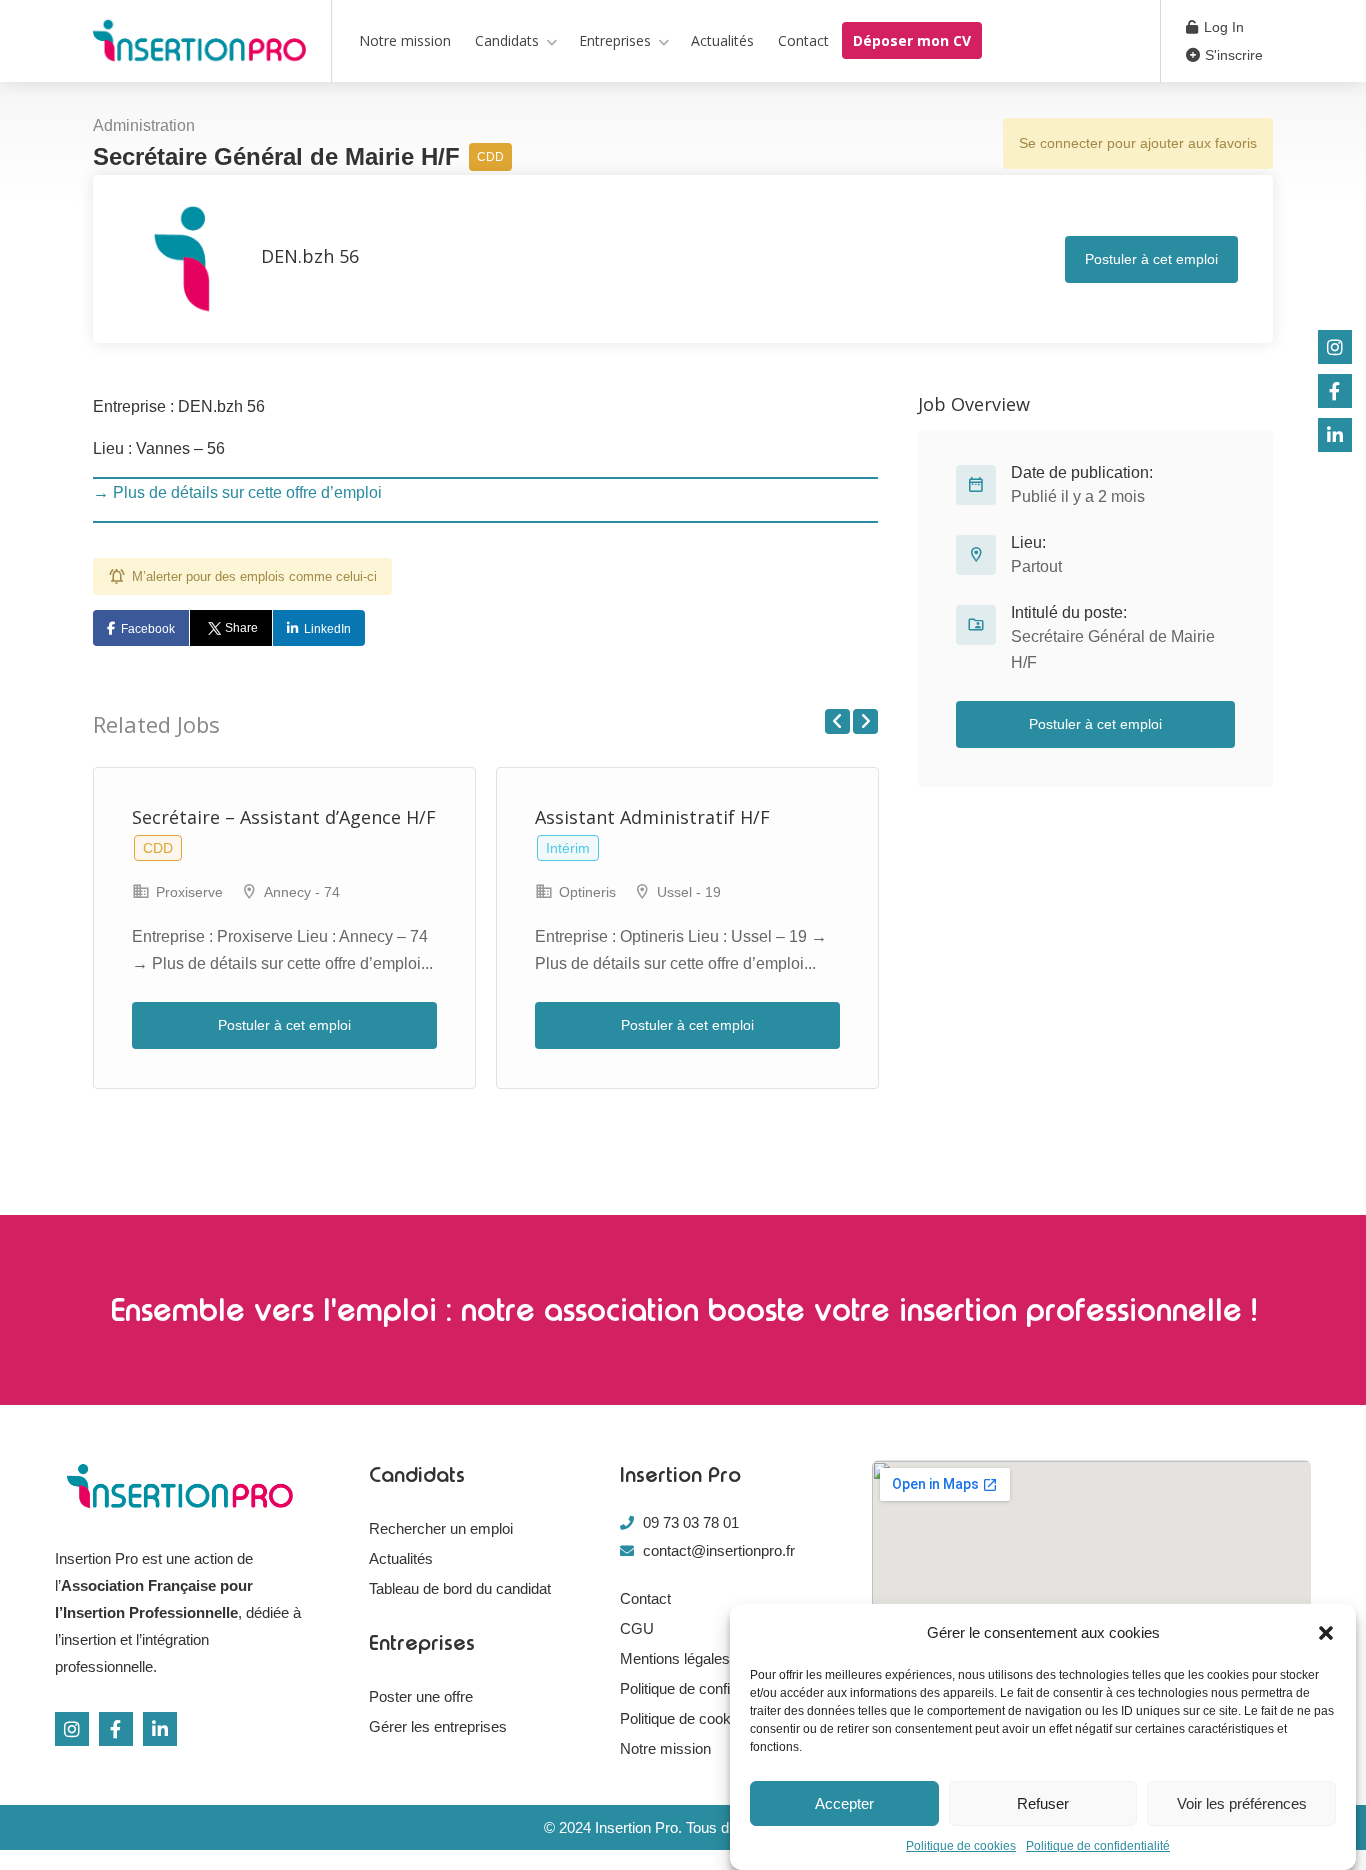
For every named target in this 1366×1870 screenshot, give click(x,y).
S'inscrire (1232, 55)
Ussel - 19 (689, 892)
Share (241, 628)
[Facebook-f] (116, 1729)
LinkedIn (327, 629)
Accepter (844, 1803)
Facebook (148, 629)
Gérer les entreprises (438, 1726)
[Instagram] (72, 1729)
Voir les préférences (1242, 1803)
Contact (803, 40)
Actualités (722, 40)
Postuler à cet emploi (1151, 259)
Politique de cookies (961, 1846)
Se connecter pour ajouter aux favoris (1138, 143)
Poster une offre (421, 1696)
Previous (837, 721)
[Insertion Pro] (199, 44)
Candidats (507, 40)
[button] (1326, 1633)
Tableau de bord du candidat (460, 1588)
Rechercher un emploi (441, 1528)
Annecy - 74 (302, 892)
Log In (1222, 27)
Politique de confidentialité (1098, 1846)
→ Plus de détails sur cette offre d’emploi (237, 492)
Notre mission (405, 40)
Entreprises (615, 40)
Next (865, 721)
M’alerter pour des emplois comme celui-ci (254, 576)
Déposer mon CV (912, 40)
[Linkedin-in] (160, 1729)
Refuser (1043, 1803)
